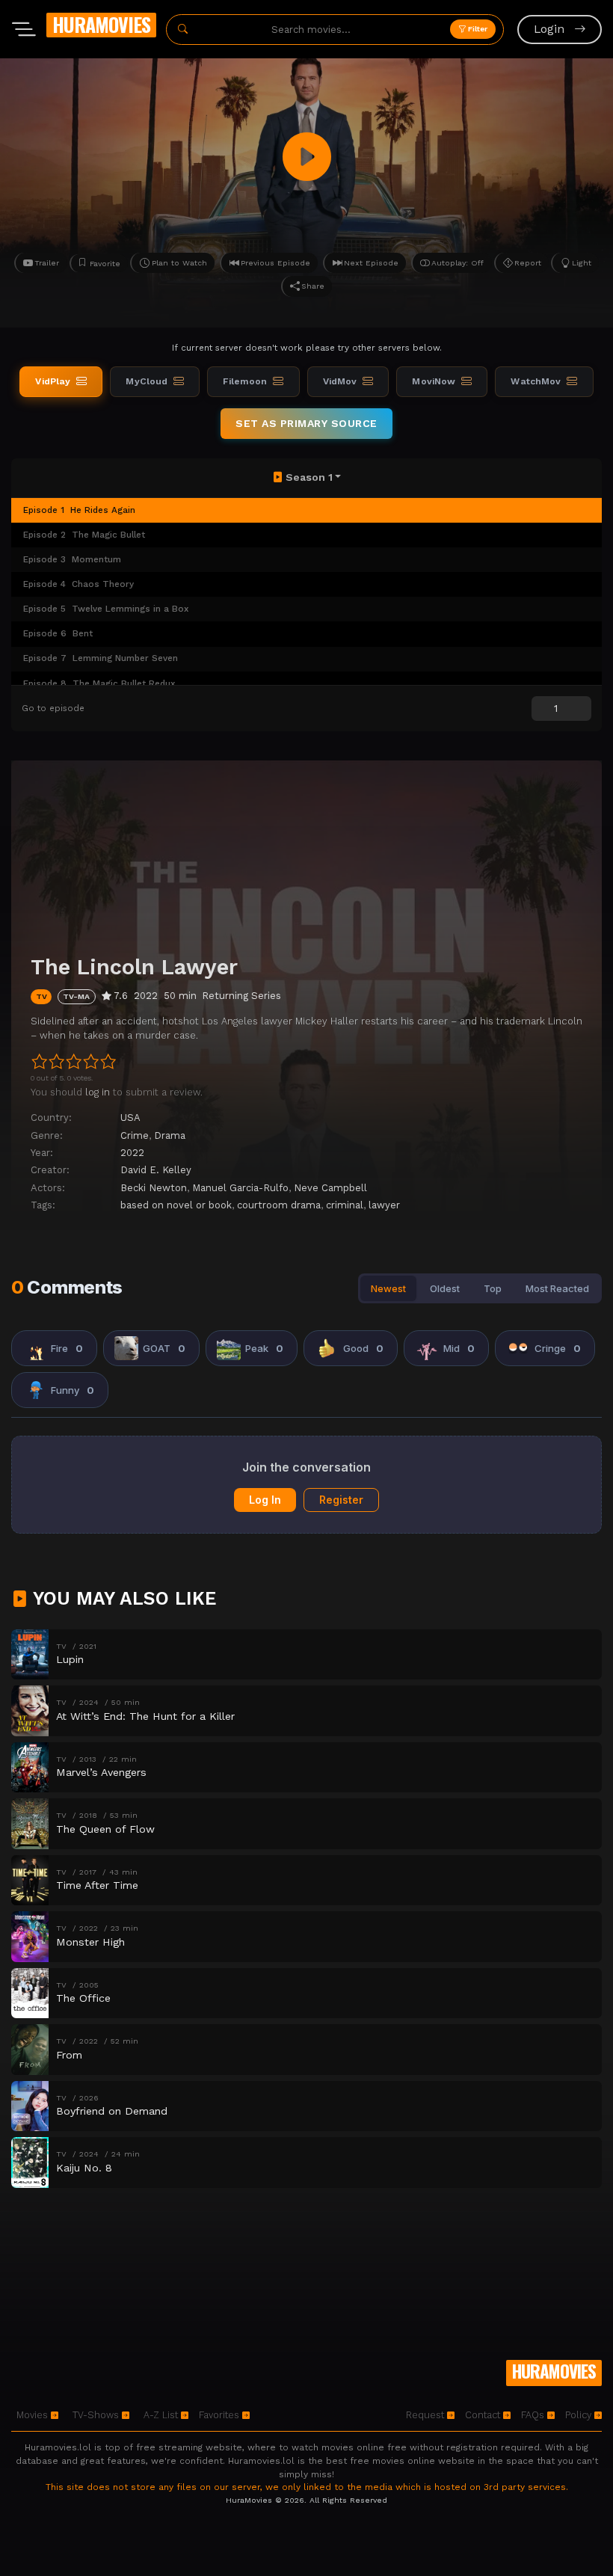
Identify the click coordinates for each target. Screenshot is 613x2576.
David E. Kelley (156, 1170)
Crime (135, 1135)
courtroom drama (279, 1205)
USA (130, 1118)
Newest (388, 1288)
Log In (265, 1500)
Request (426, 2415)
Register (341, 1500)
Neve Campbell (330, 1188)
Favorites (221, 2415)
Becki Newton (154, 1188)
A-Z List (162, 2415)
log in (98, 1092)
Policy (580, 2415)
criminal (345, 1205)
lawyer (384, 1205)
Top (493, 1288)
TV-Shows (97, 2415)
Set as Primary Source (306, 423)
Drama (170, 1135)
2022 (132, 1153)
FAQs (534, 2415)
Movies (34, 2415)
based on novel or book (176, 1205)
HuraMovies (101, 24)
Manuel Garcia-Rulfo (240, 1188)
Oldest (445, 1288)
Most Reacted (557, 1288)
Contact (484, 2415)
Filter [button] (477, 29)
